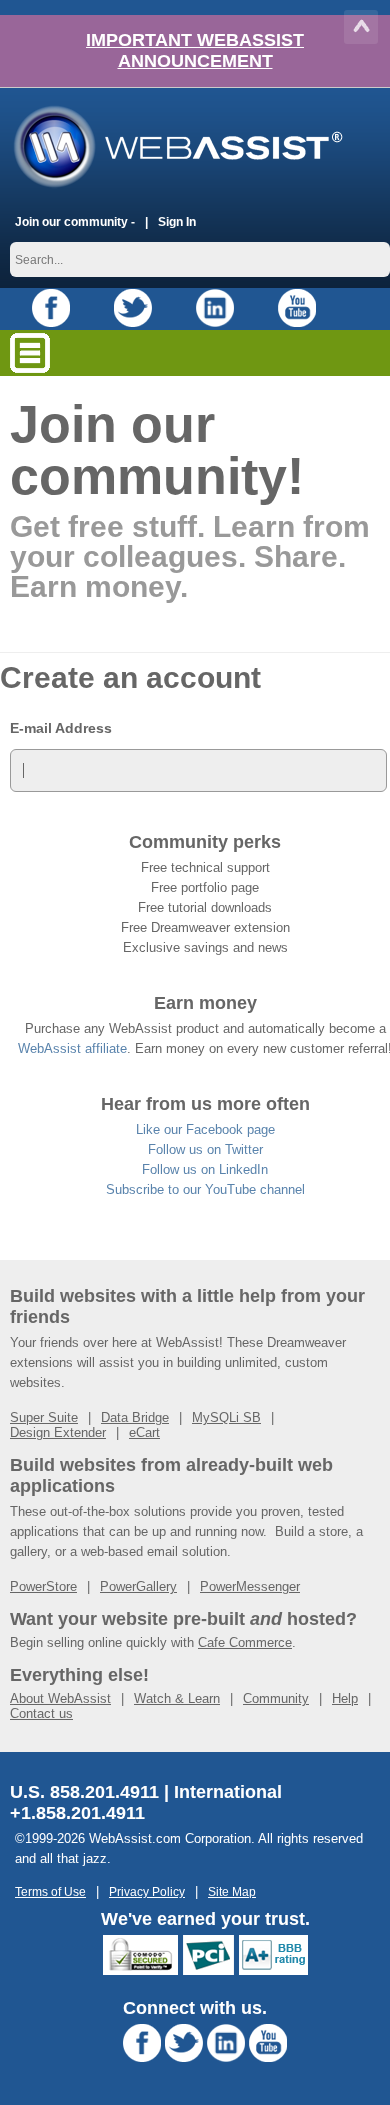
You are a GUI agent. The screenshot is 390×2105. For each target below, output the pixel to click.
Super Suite (44, 1417)
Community (276, 1698)
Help (345, 1698)
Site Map (232, 1891)
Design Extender (58, 1432)
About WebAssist (60, 1698)
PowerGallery (138, 1586)
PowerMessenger (250, 1586)
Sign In (177, 221)
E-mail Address (61, 728)
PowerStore (43, 1586)
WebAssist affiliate (72, 1048)
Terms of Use (50, 1891)
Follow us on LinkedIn (205, 1169)
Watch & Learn (177, 1698)
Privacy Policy (147, 1891)
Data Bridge (135, 1417)
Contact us (41, 1713)
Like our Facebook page (205, 1129)
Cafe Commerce (245, 1642)
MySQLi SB (226, 1417)
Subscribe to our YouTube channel (205, 1189)
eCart (144, 1432)
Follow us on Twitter (205, 1149)
